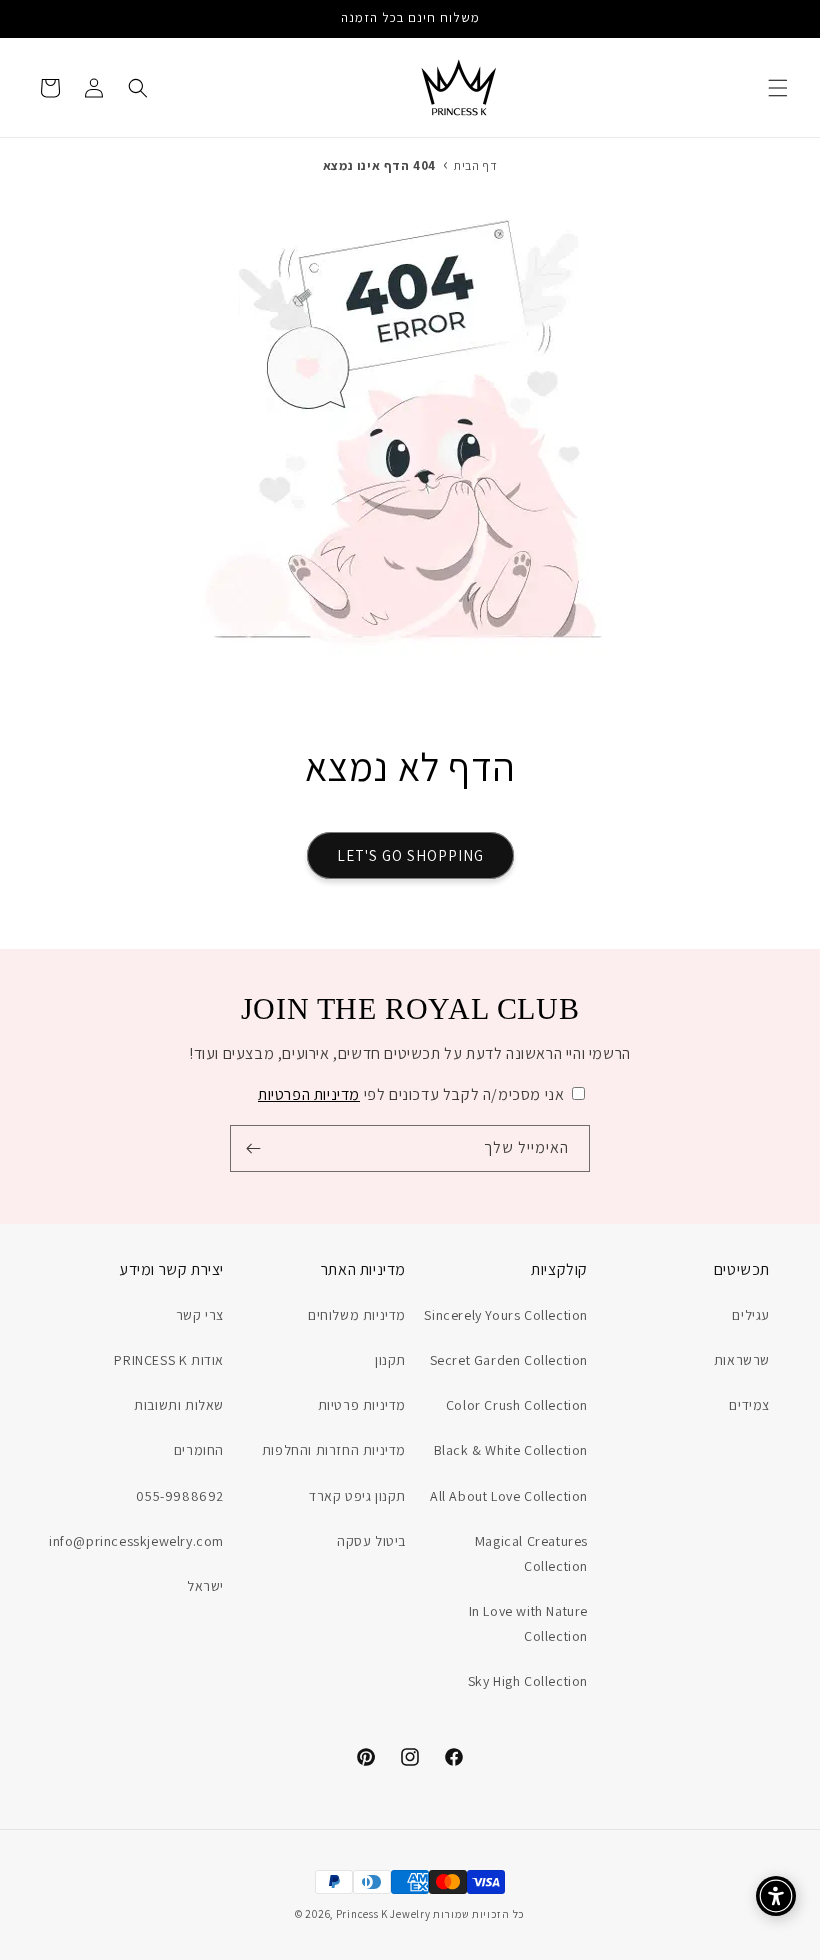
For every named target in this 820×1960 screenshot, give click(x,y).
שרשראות (742, 1360)
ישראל (205, 1586)
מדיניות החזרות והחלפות (334, 1450)
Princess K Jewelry (383, 1914)
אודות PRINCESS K (169, 1360)
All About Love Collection (509, 1496)
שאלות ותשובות (179, 1405)
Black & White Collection (511, 1450)
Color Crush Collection (517, 1405)
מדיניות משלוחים (357, 1315)
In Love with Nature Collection (528, 1623)
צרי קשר (200, 1315)
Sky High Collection (528, 1681)
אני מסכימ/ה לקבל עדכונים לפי (411, 1094)
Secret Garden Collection (509, 1360)
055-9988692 (180, 1496)
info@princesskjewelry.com (136, 1541)
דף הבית (475, 165)
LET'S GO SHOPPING (410, 855)
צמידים (749, 1405)
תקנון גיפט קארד (357, 1496)
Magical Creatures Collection (531, 1553)
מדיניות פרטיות (362, 1405)
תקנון (390, 1360)
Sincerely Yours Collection (506, 1315)
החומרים (199, 1450)
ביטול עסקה (371, 1541)
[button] (778, 88)
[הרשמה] (253, 1148)
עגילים (751, 1315)
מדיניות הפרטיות (309, 1094)
